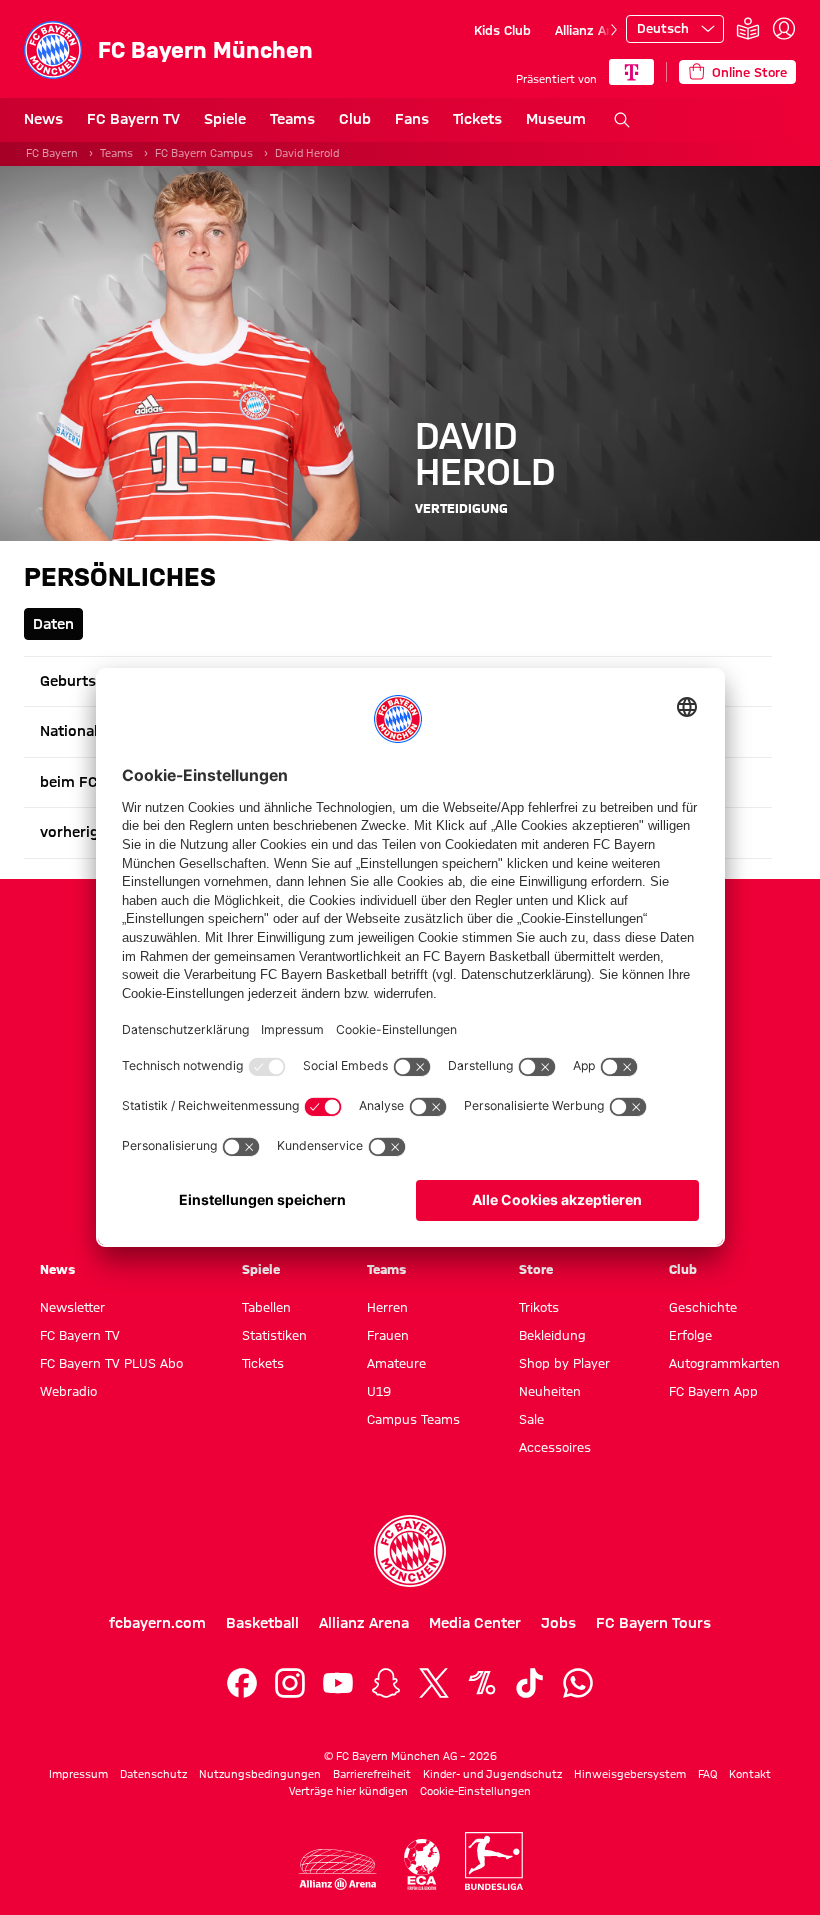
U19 (379, 1391)
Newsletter (72, 1307)
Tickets (477, 119)
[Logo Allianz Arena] (338, 1869)
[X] (434, 1683)
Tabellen (266, 1307)
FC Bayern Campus (204, 153)
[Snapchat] (386, 1683)
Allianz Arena (594, 30)
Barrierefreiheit (372, 1774)
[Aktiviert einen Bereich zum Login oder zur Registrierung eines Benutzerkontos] (784, 29)
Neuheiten (550, 1391)
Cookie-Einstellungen (475, 1791)
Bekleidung (552, 1335)
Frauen (388, 1335)
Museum (556, 119)
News (43, 119)
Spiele (225, 119)
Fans (412, 119)
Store (536, 1269)
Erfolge (690, 1335)
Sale (531, 1419)
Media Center (475, 1623)
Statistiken (274, 1335)
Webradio (68, 1391)
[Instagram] (290, 1683)
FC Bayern (52, 153)
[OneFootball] (482, 1683)
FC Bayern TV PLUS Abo (111, 1363)
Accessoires (555, 1447)
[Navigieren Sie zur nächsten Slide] (614, 30)
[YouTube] (338, 1683)
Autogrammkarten (724, 1363)
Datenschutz (153, 1774)
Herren (387, 1307)
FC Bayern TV (133, 119)
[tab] (53, 624)
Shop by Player (564, 1363)
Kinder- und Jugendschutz (492, 1774)
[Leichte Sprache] (748, 29)
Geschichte (703, 1307)
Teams (292, 119)
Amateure (396, 1363)
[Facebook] (242, 1683)
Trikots (539, 1307)
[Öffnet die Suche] (622, 120)
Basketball (262, 1623)
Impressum (78, 1774)
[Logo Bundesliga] (494, 1861)
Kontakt (750, 1774)
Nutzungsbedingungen (260, 1774)
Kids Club (502, 30)
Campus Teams (413, 1419)
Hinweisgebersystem (630, 1774)
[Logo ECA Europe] (422, 1864)
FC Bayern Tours (653, 1623)
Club (355, 119)
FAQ (707, 1774)
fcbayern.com (157, 1623)
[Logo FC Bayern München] (410, 1551)
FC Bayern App (713, 1391)
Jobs (558, 1623)
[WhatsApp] (578, 1683)
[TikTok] (530, 1683)
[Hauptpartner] (631, 72)
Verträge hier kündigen (348, 1791)
